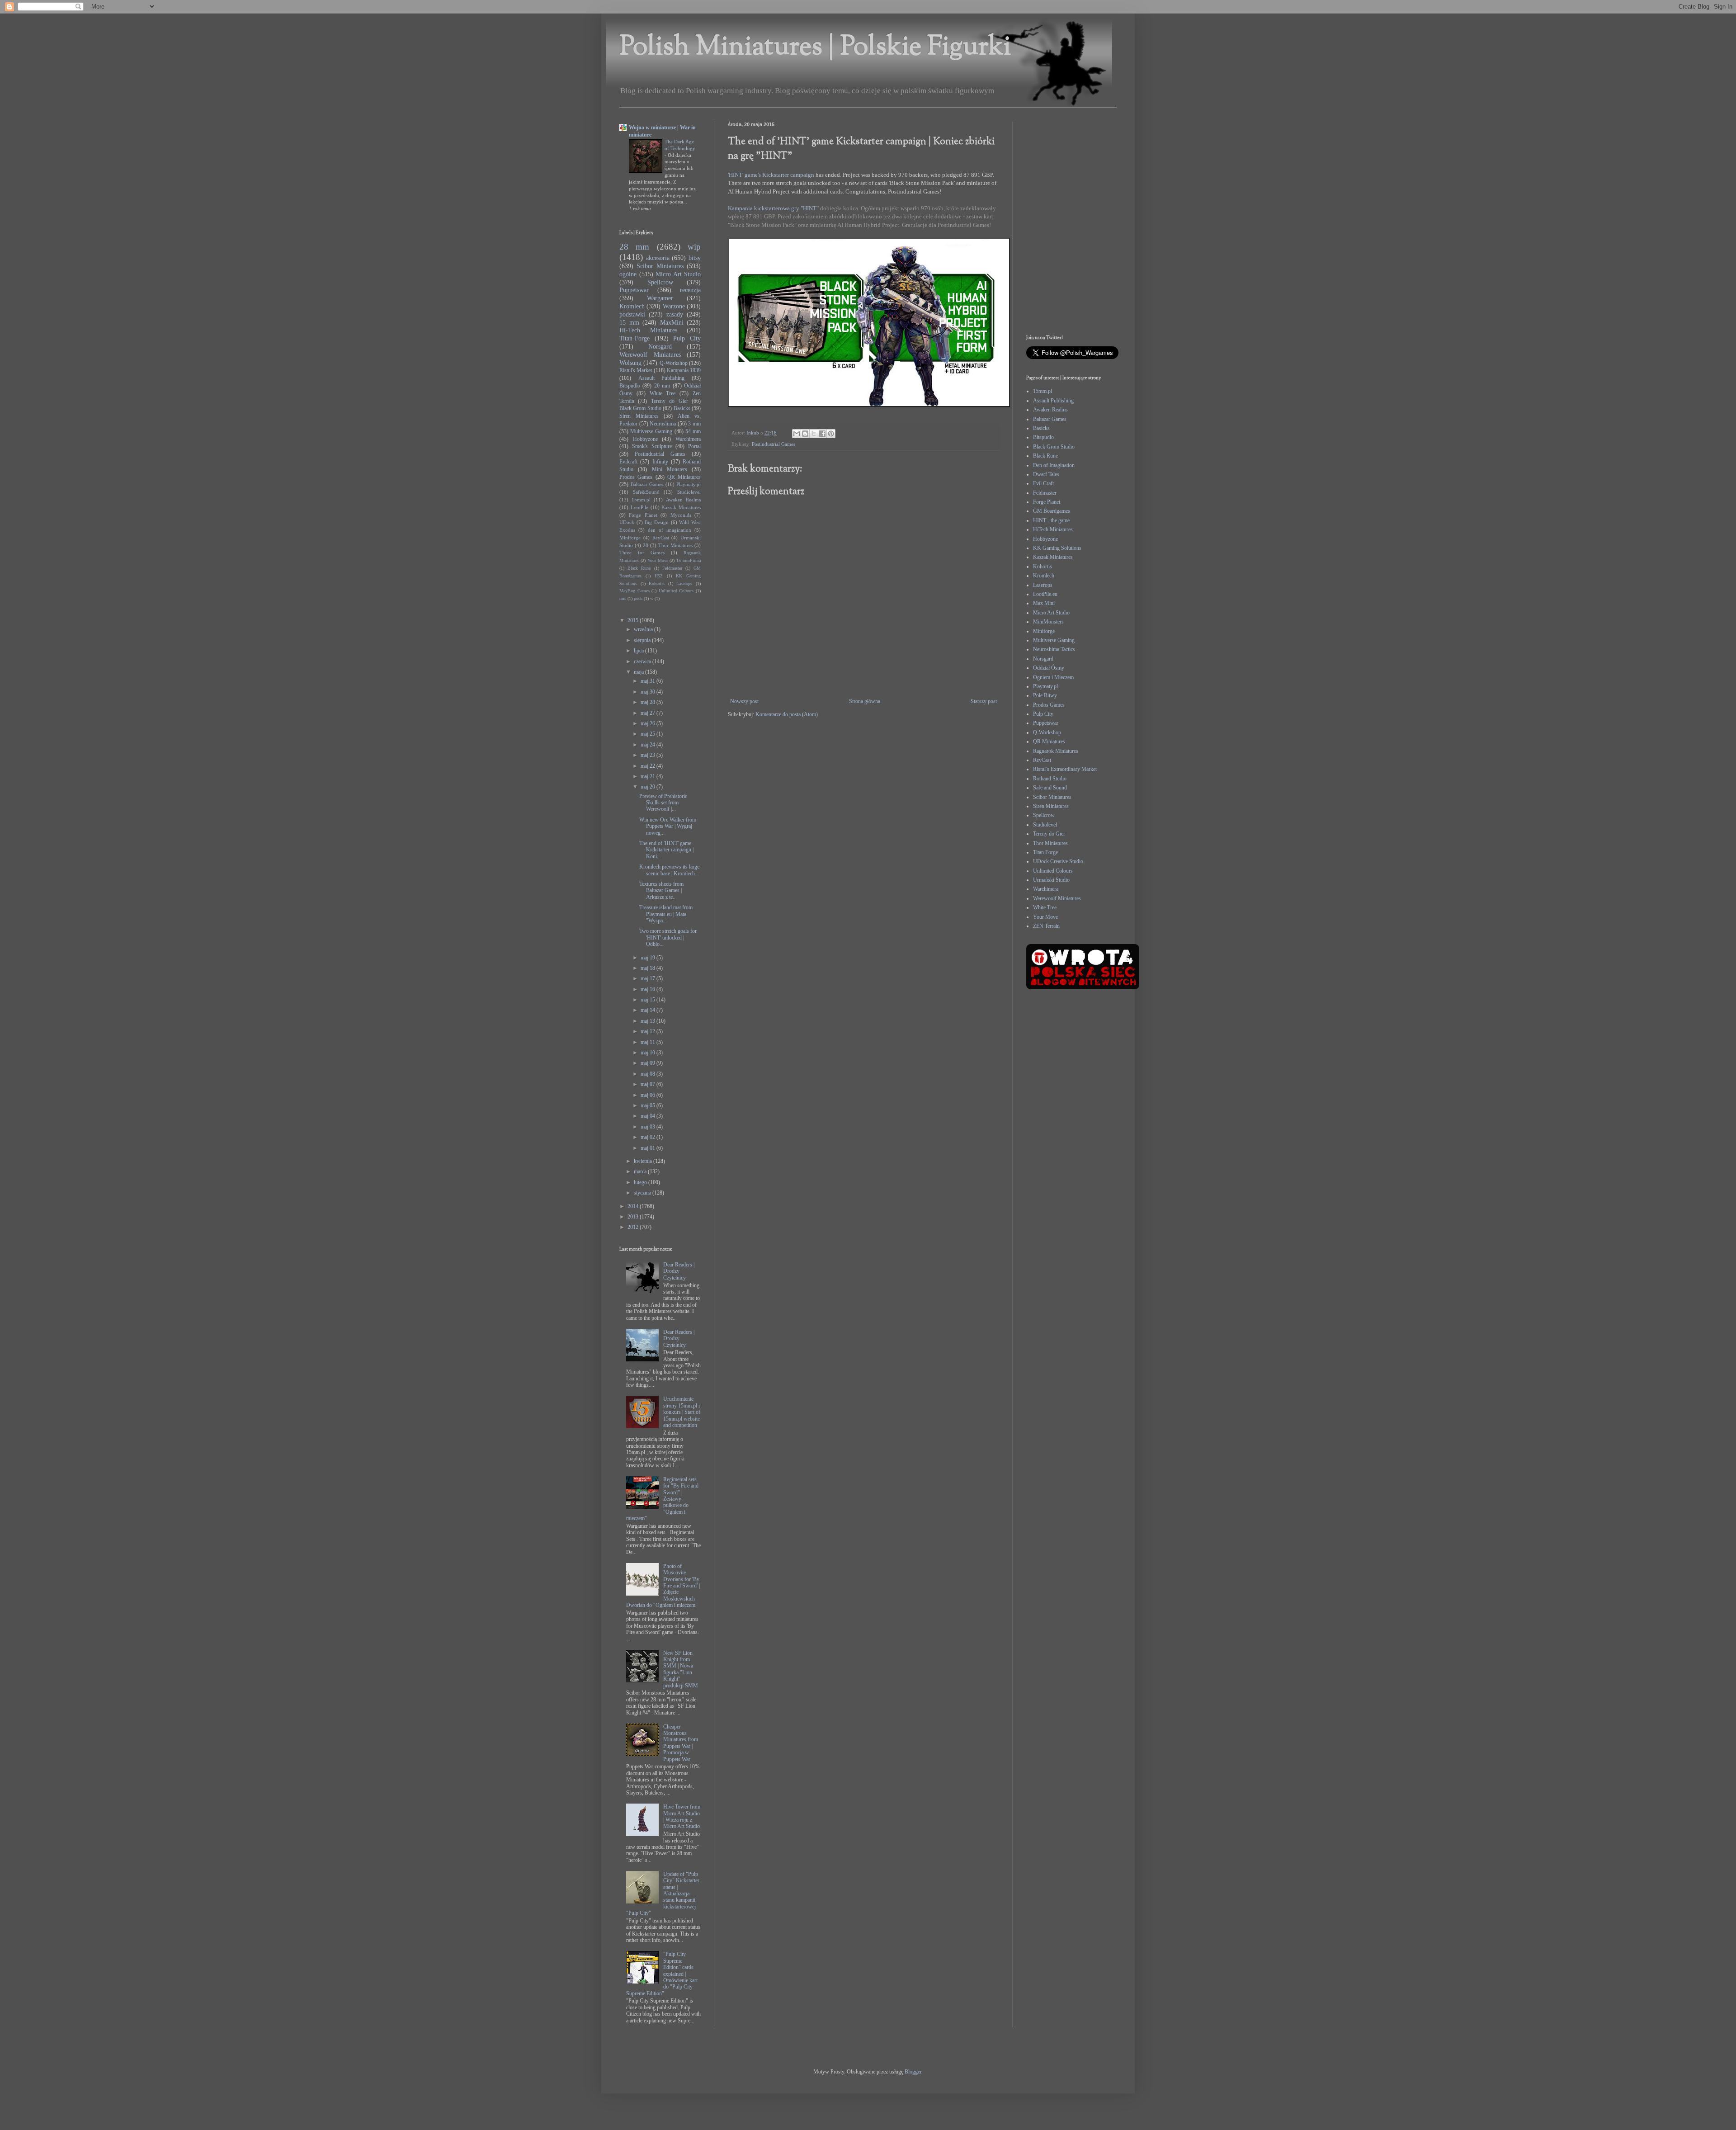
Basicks (682, 408)
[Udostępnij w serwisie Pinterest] (831, 434)
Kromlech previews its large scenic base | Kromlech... (669, 870)
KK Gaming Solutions (1057, 548)
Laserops (684, 583)
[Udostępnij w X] (814, 434)
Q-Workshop (674, 363)
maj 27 (649, 713)
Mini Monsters (670, 469)
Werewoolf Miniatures (650, 354)
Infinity (660, 462)
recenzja (690, 290)
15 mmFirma (689, 560)
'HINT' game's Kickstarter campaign (771, 175)
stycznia (643, 1193)
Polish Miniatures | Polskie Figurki (815, 48)
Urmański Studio (1051, 880)
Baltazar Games (647, 484)
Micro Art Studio (678, 274)
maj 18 (649, 968)
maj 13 (649, 1021)
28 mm (634, 247)
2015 (634, 620)
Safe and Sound (1050, 788)
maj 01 (649, 1148)
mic (623, 598)
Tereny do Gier (670, 401)
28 (646, 545)
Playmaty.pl (689, 484)
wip (694, 247)
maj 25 (649, 734)
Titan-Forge (634, 338)
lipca (639, 651)
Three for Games (642, 553)
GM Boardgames (1052, 511)
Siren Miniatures (639, 416)
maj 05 (649, 1105)
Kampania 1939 (684, 370)
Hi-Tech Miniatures (648, 330)
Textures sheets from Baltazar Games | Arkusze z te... (661, 890)
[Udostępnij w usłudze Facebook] (822, 434)
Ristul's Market (636, 370)
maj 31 (649, 681)
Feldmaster (672, 568)
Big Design (657, 522)
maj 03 (649, 1127)
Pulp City (687, 338)
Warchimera (688, 439)
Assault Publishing (662, 378)
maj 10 (649, 1053)
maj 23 (649, 755)
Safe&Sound (646, 492)
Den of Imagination (1054, 465)
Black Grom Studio (640, 408)
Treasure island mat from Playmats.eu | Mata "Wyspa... (666, 914)
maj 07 (649, 1084)
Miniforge (630, 538)
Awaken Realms (683, 500)
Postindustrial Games (774, 444)
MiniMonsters (1048, 622)
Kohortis (657, 583)
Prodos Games (636, 477)
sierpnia (643, 640)
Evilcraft (628, 462)
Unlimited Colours (676, 591)
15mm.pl (641, 500)
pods (638, 598)
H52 (658, 576)
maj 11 (649, 1042)
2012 (634, 1227)
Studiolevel (689, 492)
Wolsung (630, 363)
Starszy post (984, 701)
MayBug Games (634, 591)
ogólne (628, 274)
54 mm (693, 431)
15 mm (629, 322)
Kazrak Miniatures (681, 507)
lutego (641, 1182)
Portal (694, 446)
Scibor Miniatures (660, 266)
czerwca (643, 661)
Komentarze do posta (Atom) (787, 714)
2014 (634, 1206)
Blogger (913, 2072)
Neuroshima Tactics (1054, 649)
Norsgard (660, 346)
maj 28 (649, 702)
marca (641, 1171)
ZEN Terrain (1046, 926)
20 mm (662, 386)
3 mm (694, 424)
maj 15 (649, 1000)
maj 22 (649, 766)
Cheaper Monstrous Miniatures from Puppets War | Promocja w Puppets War (681, 1743)
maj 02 (649, 1137)
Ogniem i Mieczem (1053, 677)
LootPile (639, 507)
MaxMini (672, 322)
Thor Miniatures (675, 545)
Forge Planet (643, 515)
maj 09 (649, 1063)
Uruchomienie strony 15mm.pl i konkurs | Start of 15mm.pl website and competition (682, 1412)
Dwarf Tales (1046, 474)
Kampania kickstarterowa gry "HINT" (774, 208)
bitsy (695, 258)
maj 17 (649, 978)
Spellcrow (660, 282)
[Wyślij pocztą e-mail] (797, 434)
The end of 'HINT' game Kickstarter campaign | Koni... (666, 850)
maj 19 (649, 958)
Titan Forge (1045, 852)
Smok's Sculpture (652, 446)
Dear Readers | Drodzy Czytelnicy (679, 1271)
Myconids (681, 515)
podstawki (632, 314)
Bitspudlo (630, 386)
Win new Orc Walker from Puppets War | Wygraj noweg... (668, 826)
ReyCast (661, 538)
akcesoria (658, 258)
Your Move (658, 560)
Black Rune (639, 568)
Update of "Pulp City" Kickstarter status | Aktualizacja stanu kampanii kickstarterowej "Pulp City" (663, 1894)
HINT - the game (1051, 520)
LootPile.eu (1045, 594)
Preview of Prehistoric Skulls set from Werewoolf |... (663, 803)
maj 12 (649, 1031)
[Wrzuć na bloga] (805, 434)
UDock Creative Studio (1058, 861)
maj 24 (649, 745)
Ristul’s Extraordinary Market (1065, 769)
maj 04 (649, 1116)
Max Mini (1044, 603)
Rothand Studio (1050, 779)
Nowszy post (744, 701)
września (644, 629)
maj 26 (649, 723)
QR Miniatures (684, 477)
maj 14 (649, 1010)
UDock (627, 522)
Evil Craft (1043, 483)
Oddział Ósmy (1049, 668)
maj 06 (649, 1095)
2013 (634, 1217)
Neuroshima (663, 424)
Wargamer (660, 298)
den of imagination (670, 530)
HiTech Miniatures (1053, 529)
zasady (675, 314)
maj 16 (649, 989)
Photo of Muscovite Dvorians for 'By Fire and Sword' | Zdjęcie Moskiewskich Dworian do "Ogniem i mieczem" (663, 1586)
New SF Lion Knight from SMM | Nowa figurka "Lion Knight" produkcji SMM (681, 1669)
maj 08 (649, 1074)
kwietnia (644, 1161)
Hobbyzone (645, 439)
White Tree (663, 393)
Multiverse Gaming (651, 431)
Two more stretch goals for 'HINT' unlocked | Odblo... (668, 937)
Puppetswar (634, 290)
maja (639, 672)
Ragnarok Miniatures (1056, 751)
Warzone (674, 306)
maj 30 (649, 692)
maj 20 (649, 787)
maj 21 (649, 776)
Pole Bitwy (1045, 695)
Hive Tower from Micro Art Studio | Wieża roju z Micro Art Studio (682, 1816)
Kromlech (632, 306)
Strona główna (865, 701)
